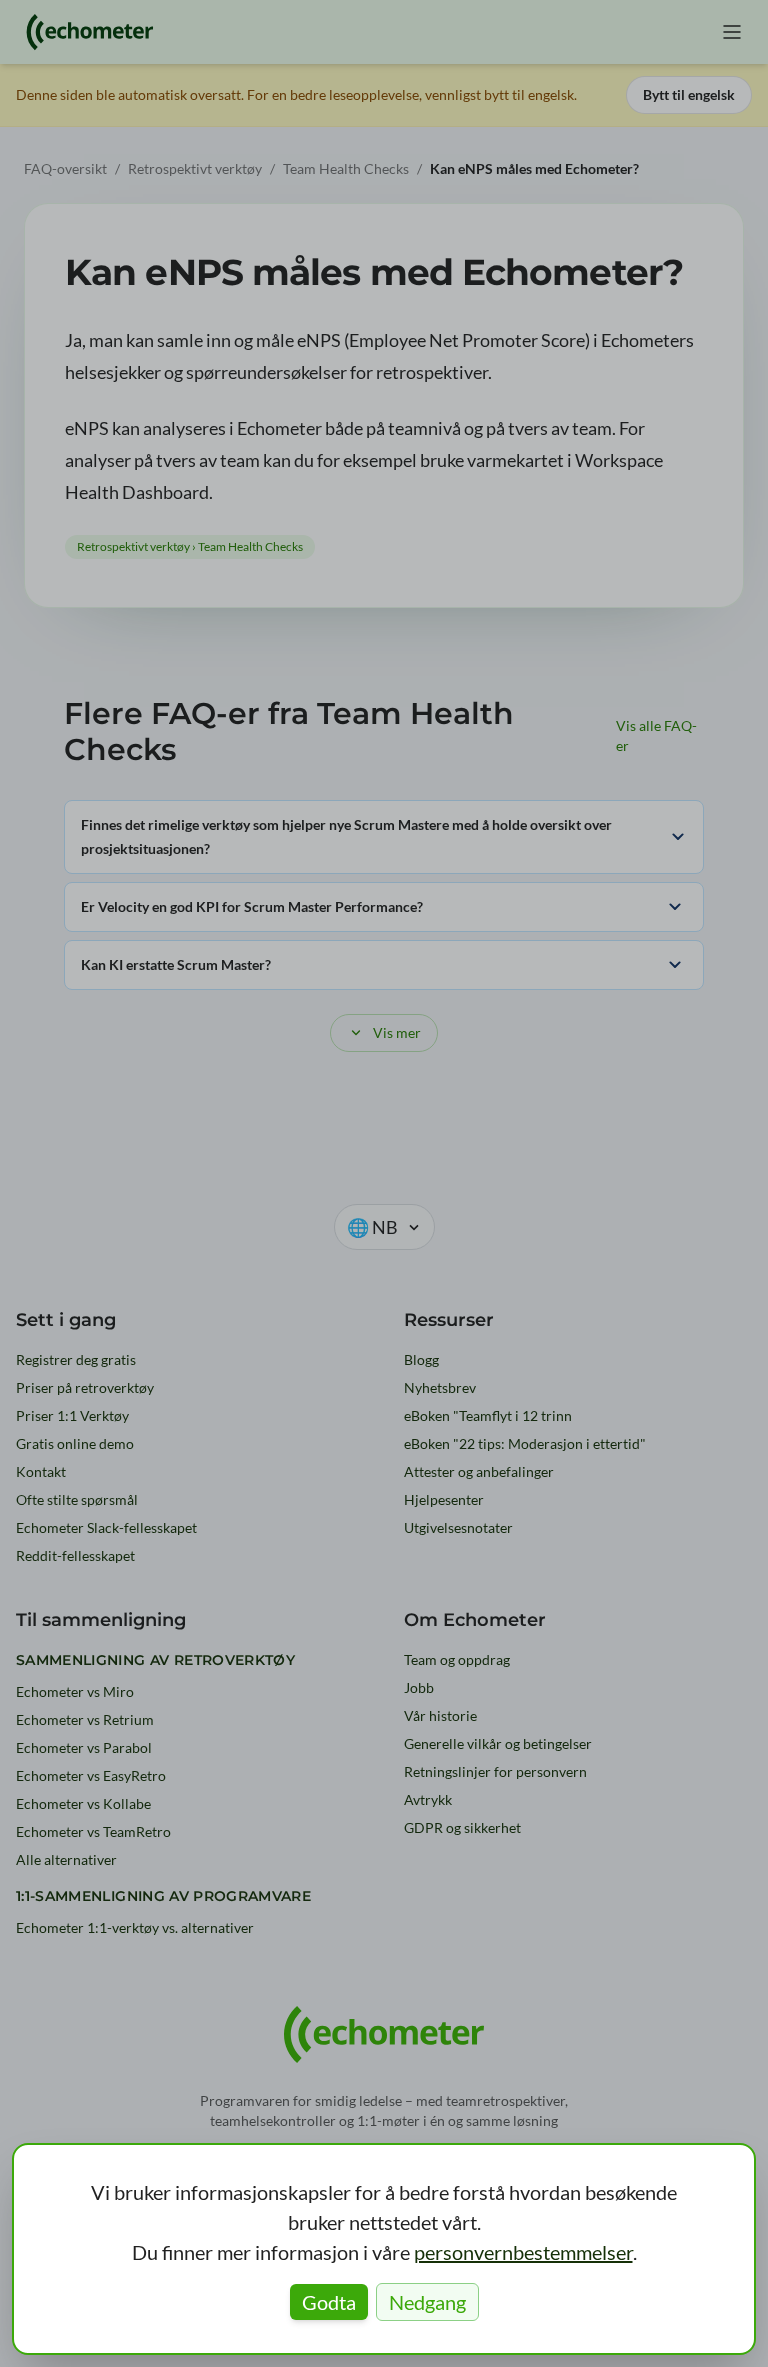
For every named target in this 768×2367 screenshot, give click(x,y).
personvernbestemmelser (523, 2252)
